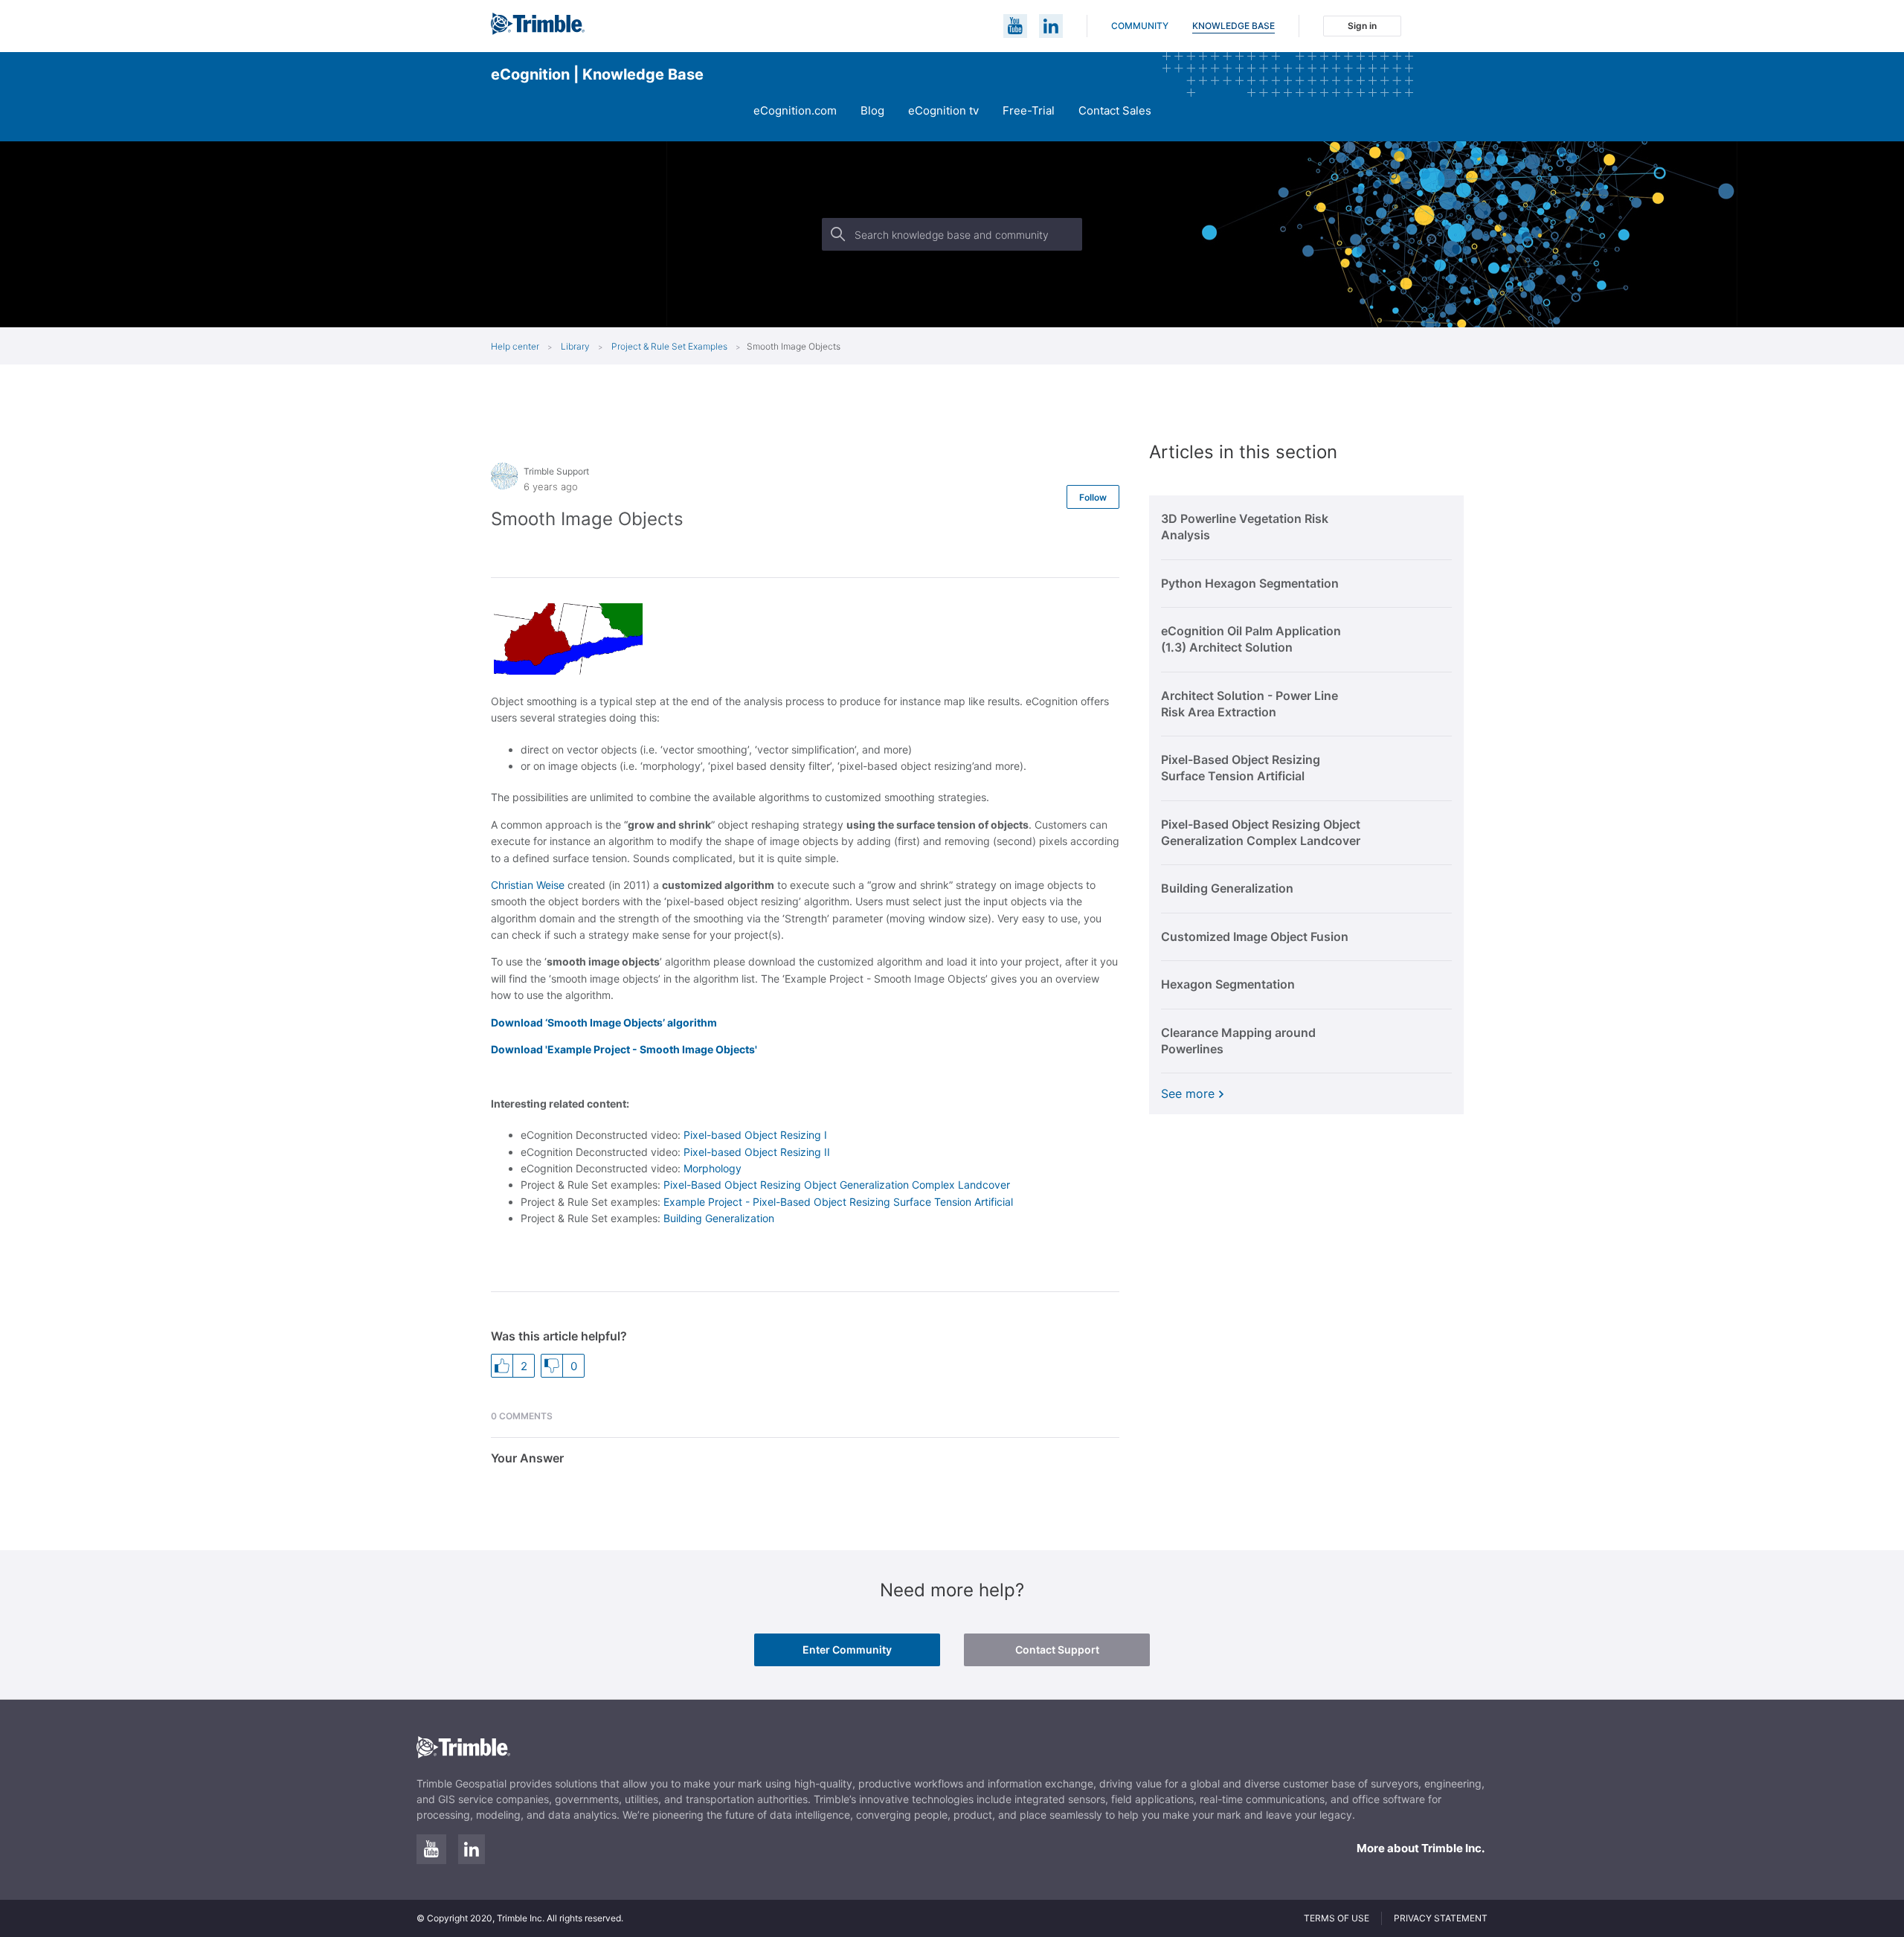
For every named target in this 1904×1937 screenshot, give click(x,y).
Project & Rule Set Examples (669, 346)
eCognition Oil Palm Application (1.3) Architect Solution (1251, 639)
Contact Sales (1115, 110)
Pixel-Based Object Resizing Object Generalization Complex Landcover (837, 1185)
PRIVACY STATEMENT (1441, 1918)
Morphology (713, 1168)
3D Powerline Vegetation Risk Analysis (1245, 527)
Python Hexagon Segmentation (1250, 583)
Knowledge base (1234, 26)
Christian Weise (528, 885)
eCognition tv (943, 110)
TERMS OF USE (1337, 1918)
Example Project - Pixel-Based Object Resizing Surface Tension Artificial (838, 1202)
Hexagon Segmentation (1228, 984)
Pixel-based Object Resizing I (755, 1135)
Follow (1093, 497)
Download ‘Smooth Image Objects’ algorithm (604, 1022)
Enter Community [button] (847, 1649)
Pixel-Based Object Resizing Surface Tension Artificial (1241, 768)
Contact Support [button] (1057, 1649)
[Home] (538, 31)
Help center (515, 346)
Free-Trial (1029, 110)
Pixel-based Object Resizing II (757, 1152)
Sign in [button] (1362, 26)
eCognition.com (795, 110)
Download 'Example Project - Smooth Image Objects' (624, 1049)
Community (1140, 26)
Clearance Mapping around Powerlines (1238, 1041)
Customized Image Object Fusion (1255, 937)
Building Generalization (719, 1218)
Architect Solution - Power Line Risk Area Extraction (1249, 704)
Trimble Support (556, 471)
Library (576, 346)
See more (1188, 1093)
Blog (872, 110)
